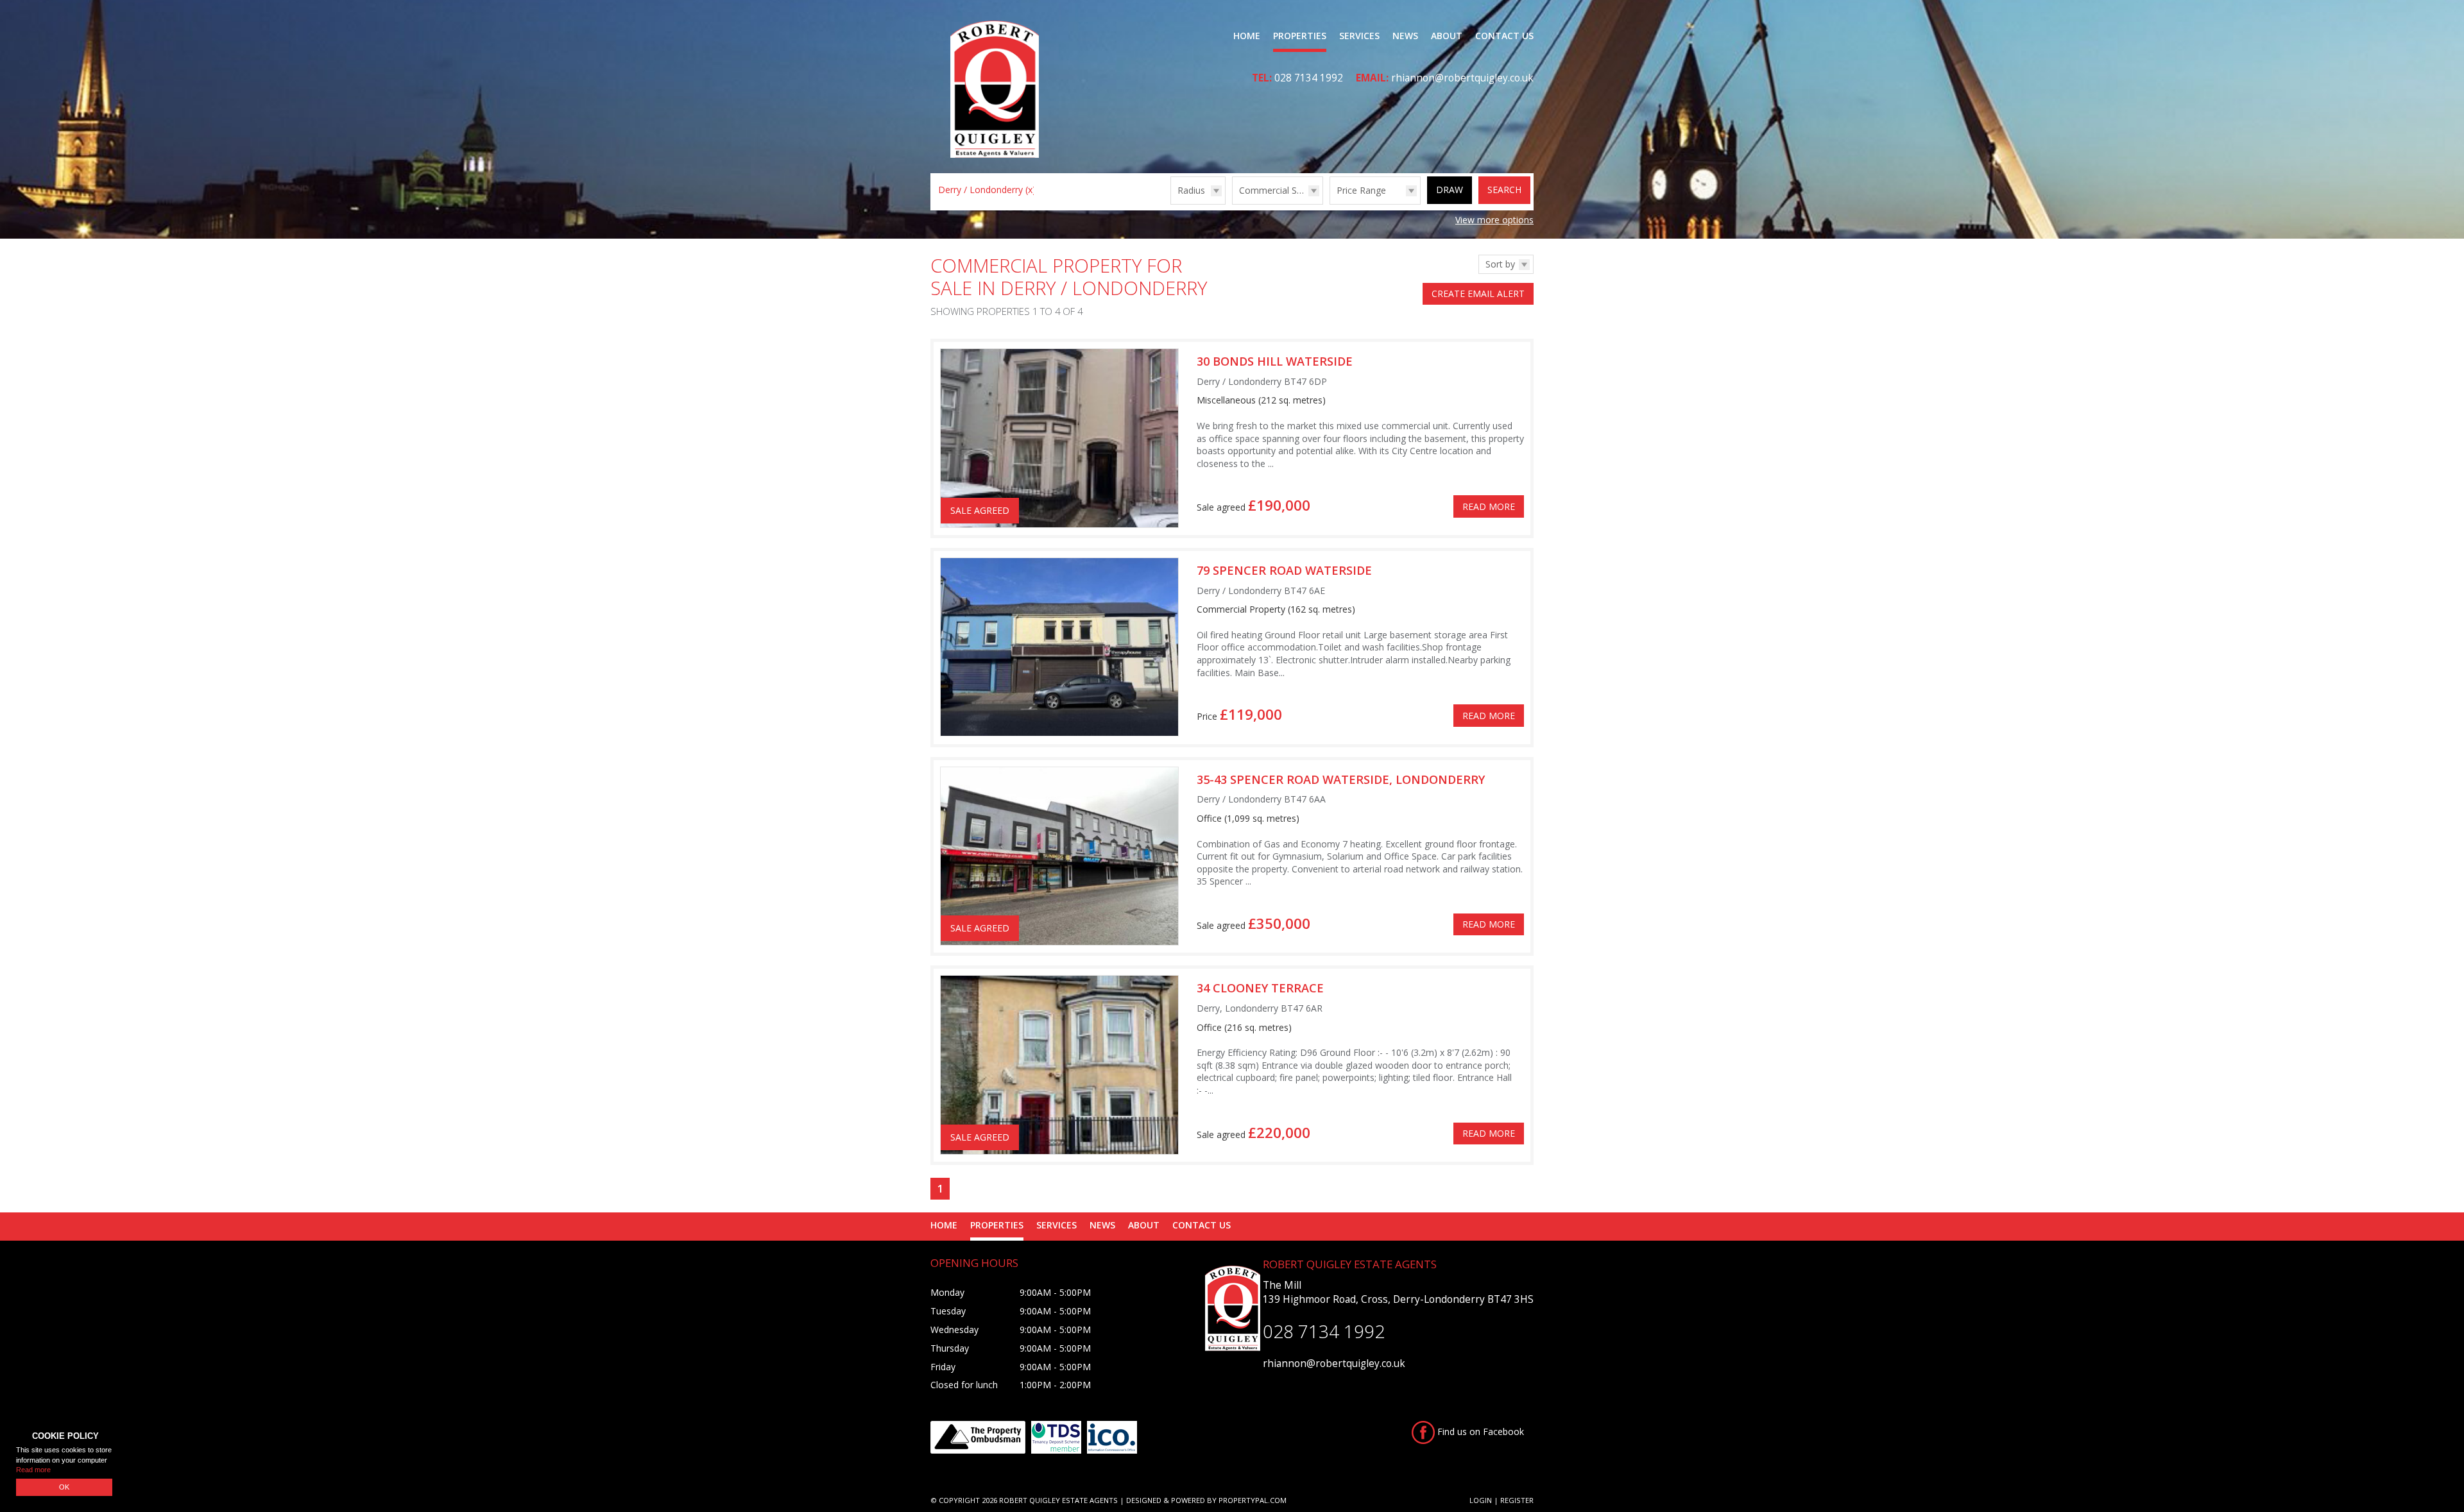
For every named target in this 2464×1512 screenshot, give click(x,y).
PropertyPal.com (1253, 1500)
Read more (33, 1470)
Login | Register (1502, 1500)
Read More (1489, 506)
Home (1247, 36)
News (1405, 36)
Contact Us (1504, 36)
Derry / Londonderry (987, 190)
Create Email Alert (1478, 293)
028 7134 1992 (1309, 78)
